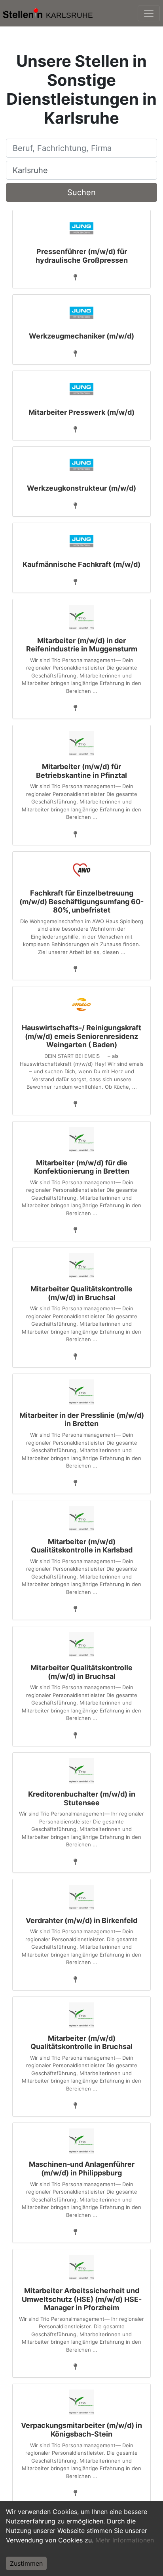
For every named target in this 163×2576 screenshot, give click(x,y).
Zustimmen (26, 2563)
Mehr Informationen (125, 2540)
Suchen (81, 192)
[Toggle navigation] (149, 13)
